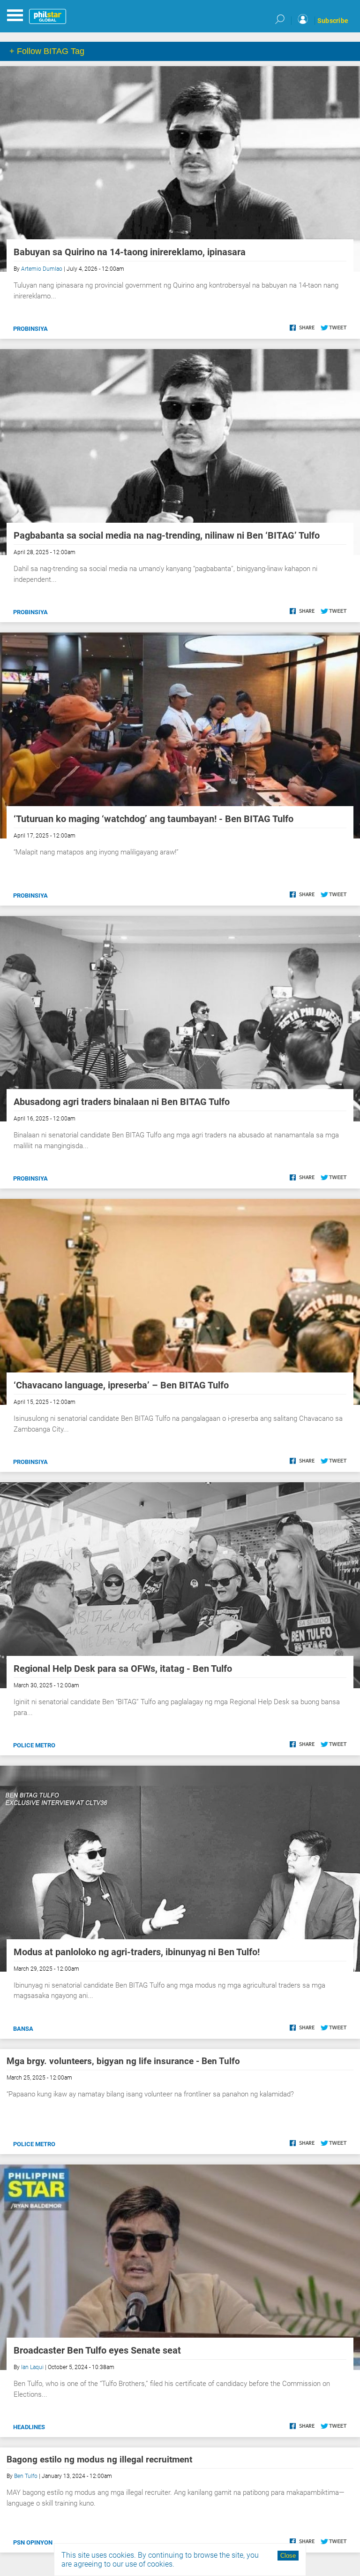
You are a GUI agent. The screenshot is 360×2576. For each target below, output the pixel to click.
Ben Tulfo (26, 2476)
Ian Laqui (32, 2367)
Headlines (29, 2427)
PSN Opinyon (33, 2542)
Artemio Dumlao (42, 269)
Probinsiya (30, 329)
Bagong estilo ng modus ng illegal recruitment (99, 2459)
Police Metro (34, 1745)
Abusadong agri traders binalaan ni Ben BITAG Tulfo (122, 1102)
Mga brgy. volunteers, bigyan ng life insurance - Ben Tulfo (123, 2061)
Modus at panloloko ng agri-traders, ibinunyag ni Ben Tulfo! (137, 1952)
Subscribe (333, 21)
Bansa (23, 2029)
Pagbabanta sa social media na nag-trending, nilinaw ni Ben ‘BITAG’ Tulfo (167, 535)
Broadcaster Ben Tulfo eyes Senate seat (97, 2350)
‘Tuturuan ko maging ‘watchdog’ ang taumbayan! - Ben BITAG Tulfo (154, 819)
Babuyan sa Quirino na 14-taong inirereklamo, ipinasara (130, 252)
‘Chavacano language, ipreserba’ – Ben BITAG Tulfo (121, 1385)
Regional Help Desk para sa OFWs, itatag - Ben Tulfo (123, 1669)
